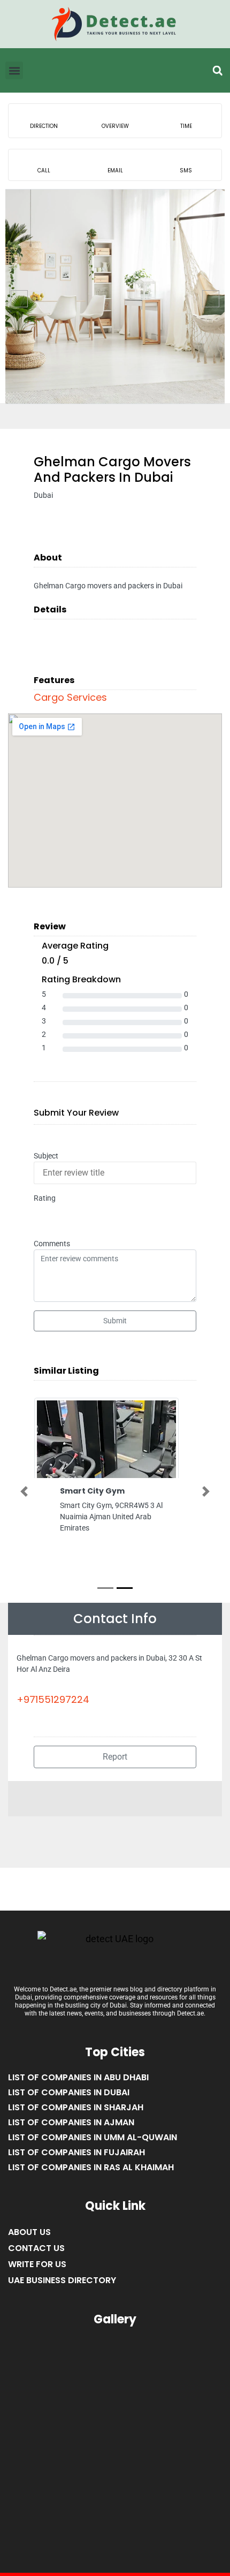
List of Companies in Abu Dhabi (78, 2077)
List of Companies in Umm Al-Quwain (93, 2137)
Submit (115, 1321)
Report (115, 1757)
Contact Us (36, 2248)
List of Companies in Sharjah (76, 2107)
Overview (115, 126)
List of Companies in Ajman (71, 2122)
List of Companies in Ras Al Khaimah (91, 2167)
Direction (44, 126)
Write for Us (37, 2264)
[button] (217, 71)
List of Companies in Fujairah (76, 2152)
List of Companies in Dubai (69, 2092)
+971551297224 (53, 1699)
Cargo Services (70, 697)
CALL (44, 171)
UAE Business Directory (62, 2280)
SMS (186, 171)
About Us (29, 2232)
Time (186, 126)
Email (115, 171)
